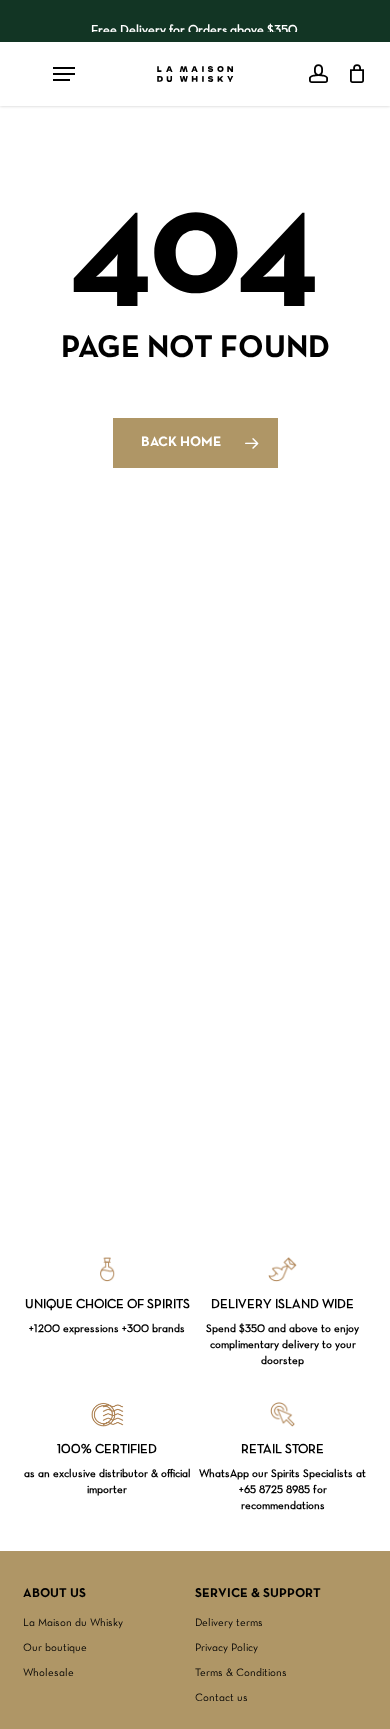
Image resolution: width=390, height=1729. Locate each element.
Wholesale (48, 1673)
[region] (195, 21)
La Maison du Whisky (73, 1623)
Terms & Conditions (241, 1673)
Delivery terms (229, 1623)
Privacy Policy (226, 1648)
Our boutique (55, 1648)
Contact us (221, 1698)
